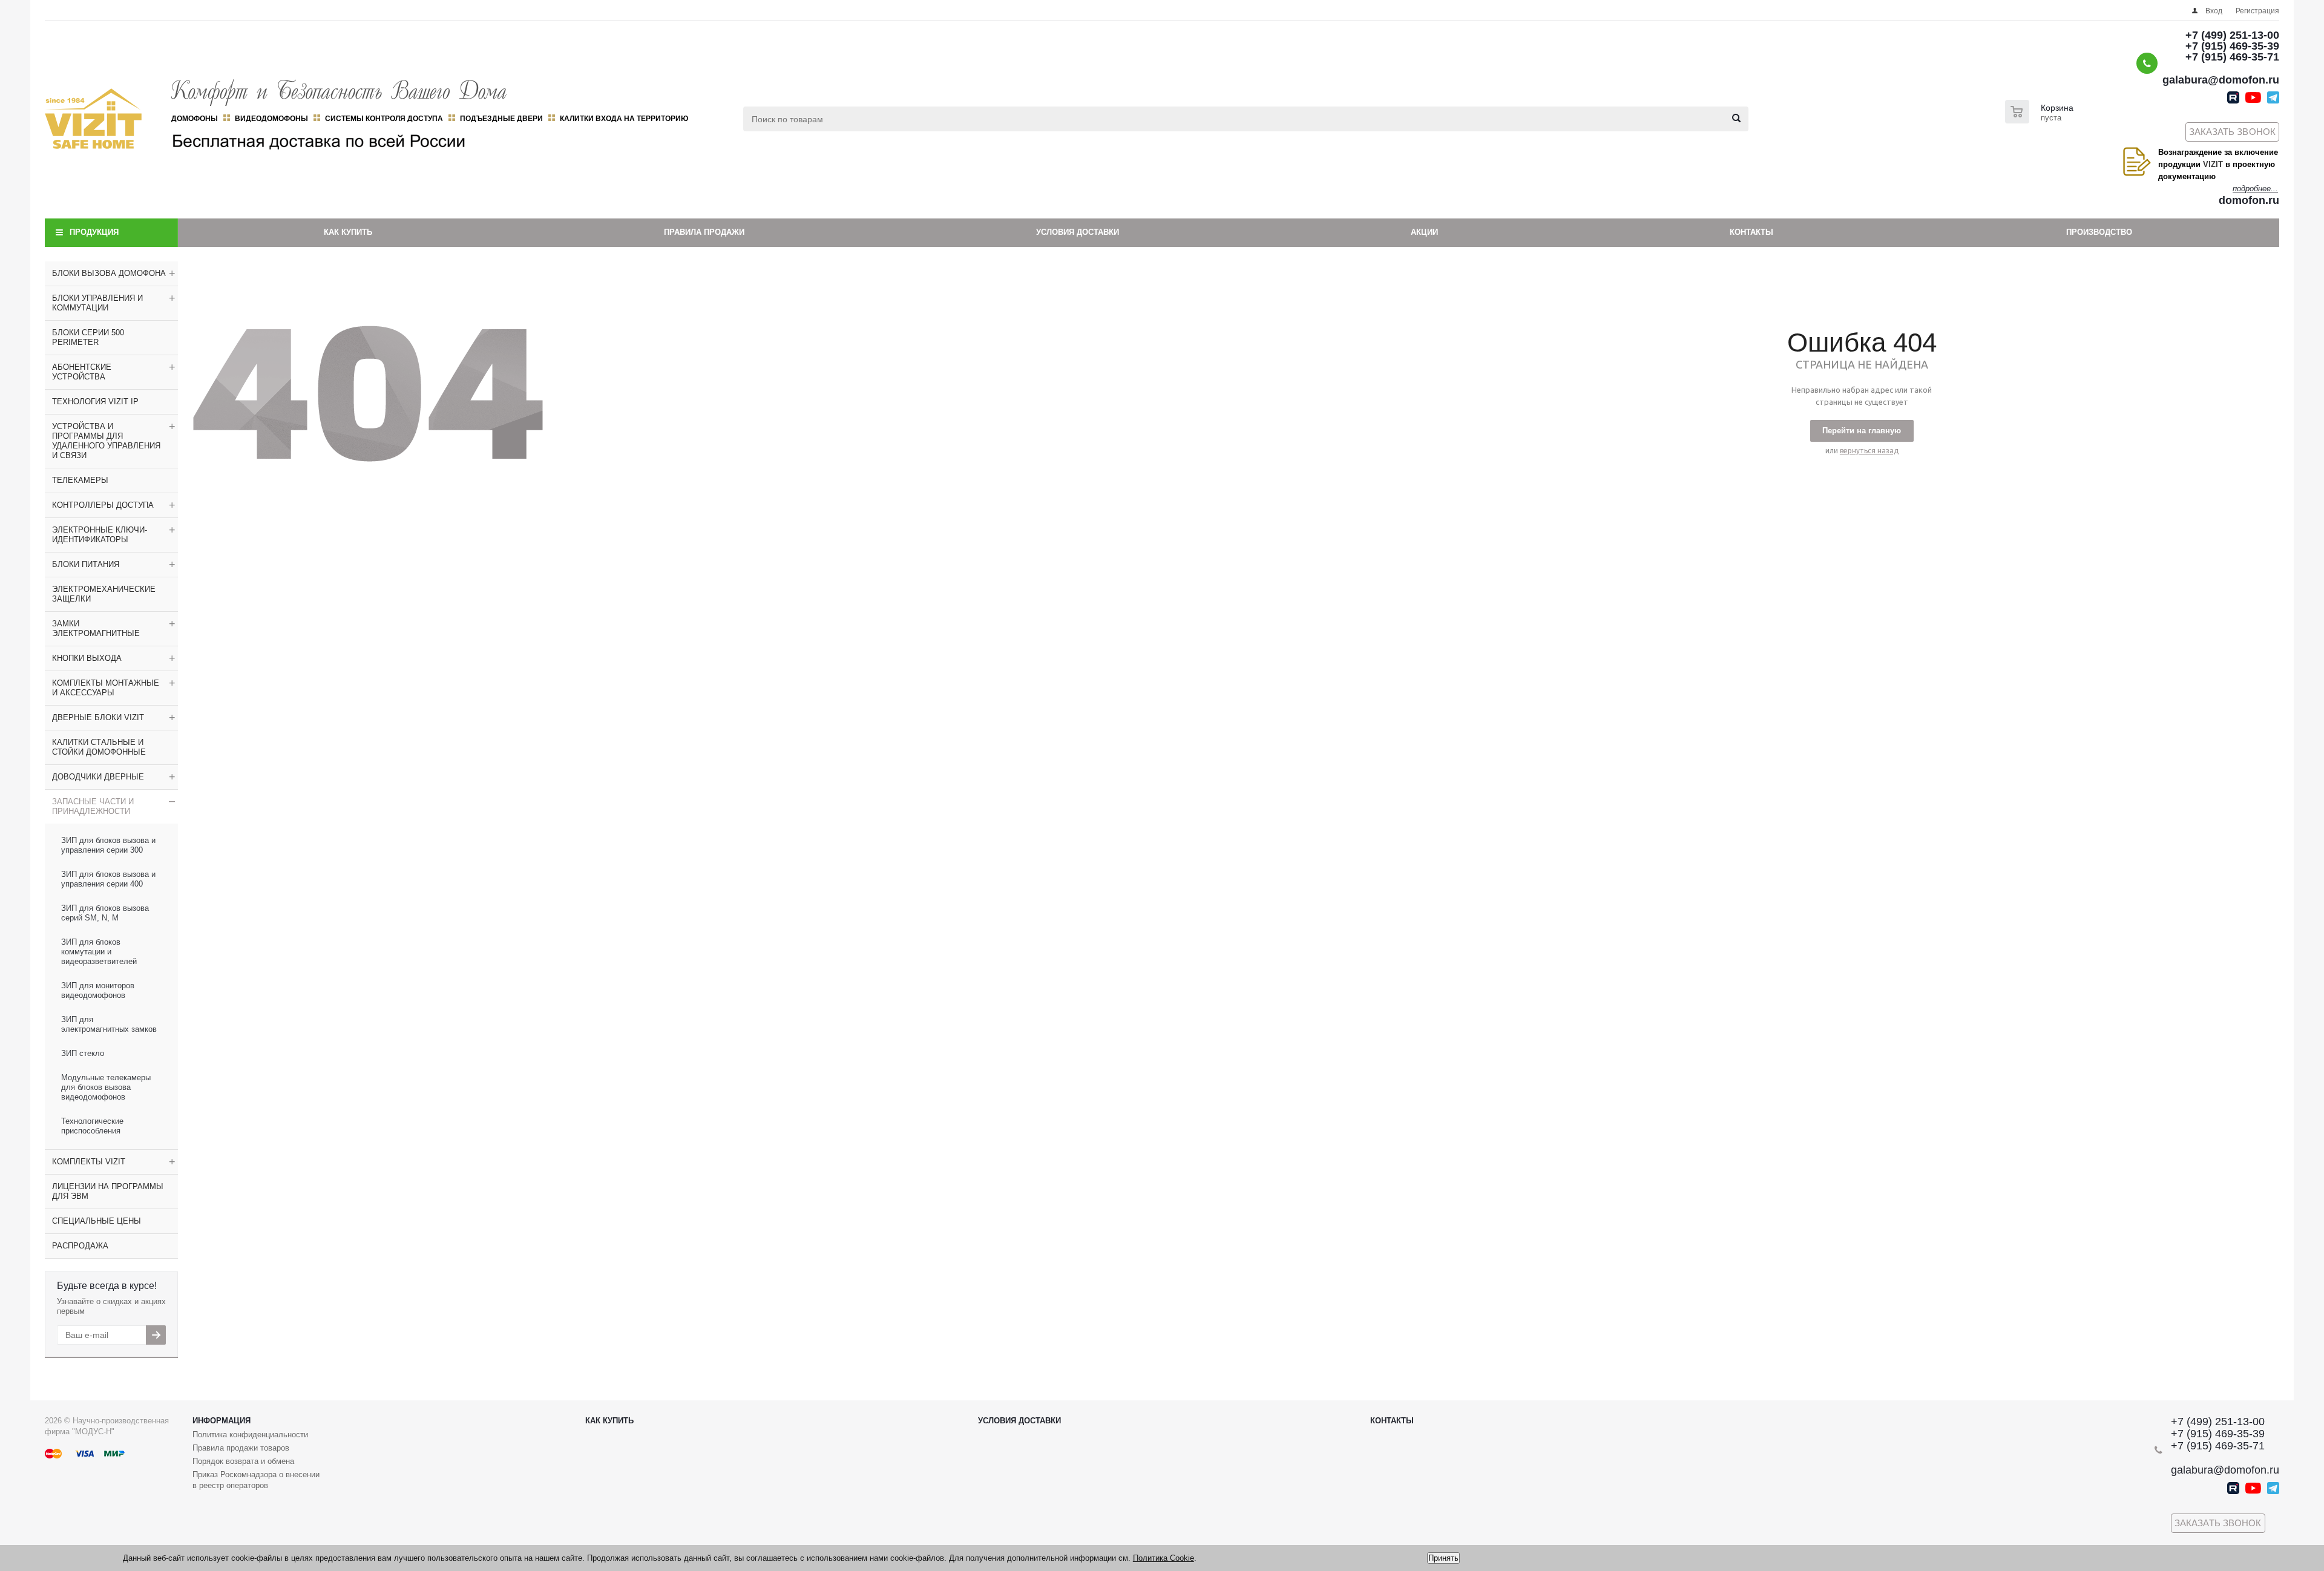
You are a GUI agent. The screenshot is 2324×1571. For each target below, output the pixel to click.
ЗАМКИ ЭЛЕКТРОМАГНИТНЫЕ (96, 628)
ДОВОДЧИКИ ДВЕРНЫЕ (98, 777)
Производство (2099, 232)
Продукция (94, 232)
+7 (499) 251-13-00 (2232, 35)
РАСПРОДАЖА (80, 1246)
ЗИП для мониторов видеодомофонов (98, 990)
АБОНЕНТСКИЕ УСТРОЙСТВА (82, 372)
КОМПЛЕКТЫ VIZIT (89, 1162)
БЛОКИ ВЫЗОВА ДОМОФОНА (109, 273)
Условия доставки (1078, 232)
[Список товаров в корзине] (2041, 120)
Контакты (1751, 232)
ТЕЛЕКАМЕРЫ (80, 480)
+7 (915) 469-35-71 (2232, 57)
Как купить (348, 232)
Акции (1424, 232)
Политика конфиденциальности (250, 1435)
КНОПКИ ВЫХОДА (87, 658)
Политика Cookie (1164, 1558)
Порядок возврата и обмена (243, 1461)
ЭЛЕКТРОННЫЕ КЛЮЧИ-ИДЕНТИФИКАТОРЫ (100, 535)
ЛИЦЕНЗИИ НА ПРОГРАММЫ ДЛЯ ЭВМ (108, 1191)
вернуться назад (1869, 451)
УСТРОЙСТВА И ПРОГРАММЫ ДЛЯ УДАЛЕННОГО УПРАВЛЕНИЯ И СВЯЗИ (106, 441)
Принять (1443, 1558)
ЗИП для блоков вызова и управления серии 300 (108, 845)
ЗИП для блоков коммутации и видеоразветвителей (99, 952)
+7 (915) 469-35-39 (2232, 46)
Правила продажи (704, 232)
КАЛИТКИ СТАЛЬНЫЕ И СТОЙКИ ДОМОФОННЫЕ (99, 747)
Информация (222, 1421)
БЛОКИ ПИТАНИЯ (86, 564)
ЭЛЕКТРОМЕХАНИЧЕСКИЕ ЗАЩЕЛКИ (104, 594)
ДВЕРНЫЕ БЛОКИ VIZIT (98, 717)
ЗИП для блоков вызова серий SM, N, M (105, 913)
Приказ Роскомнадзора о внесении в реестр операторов (256, 1480)
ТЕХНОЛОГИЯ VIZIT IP (95, 402)
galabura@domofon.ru (2221, 80)
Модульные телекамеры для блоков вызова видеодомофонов (106, 1087)
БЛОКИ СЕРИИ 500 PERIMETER (88, 337)
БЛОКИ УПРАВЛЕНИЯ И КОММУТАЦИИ (97, 303)
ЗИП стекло (83, 1053)
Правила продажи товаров (241, 1448)
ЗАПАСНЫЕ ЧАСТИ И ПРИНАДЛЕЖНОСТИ (93, 806)
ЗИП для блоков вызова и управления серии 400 (108, 879)
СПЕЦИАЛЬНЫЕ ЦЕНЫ (97, 1221)
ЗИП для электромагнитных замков (109, 1024)
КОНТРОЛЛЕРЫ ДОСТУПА (103, 505)
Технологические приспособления (92, 1126)
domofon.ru (2249, 200)
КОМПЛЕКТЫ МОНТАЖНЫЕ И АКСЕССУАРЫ (106, 688)
